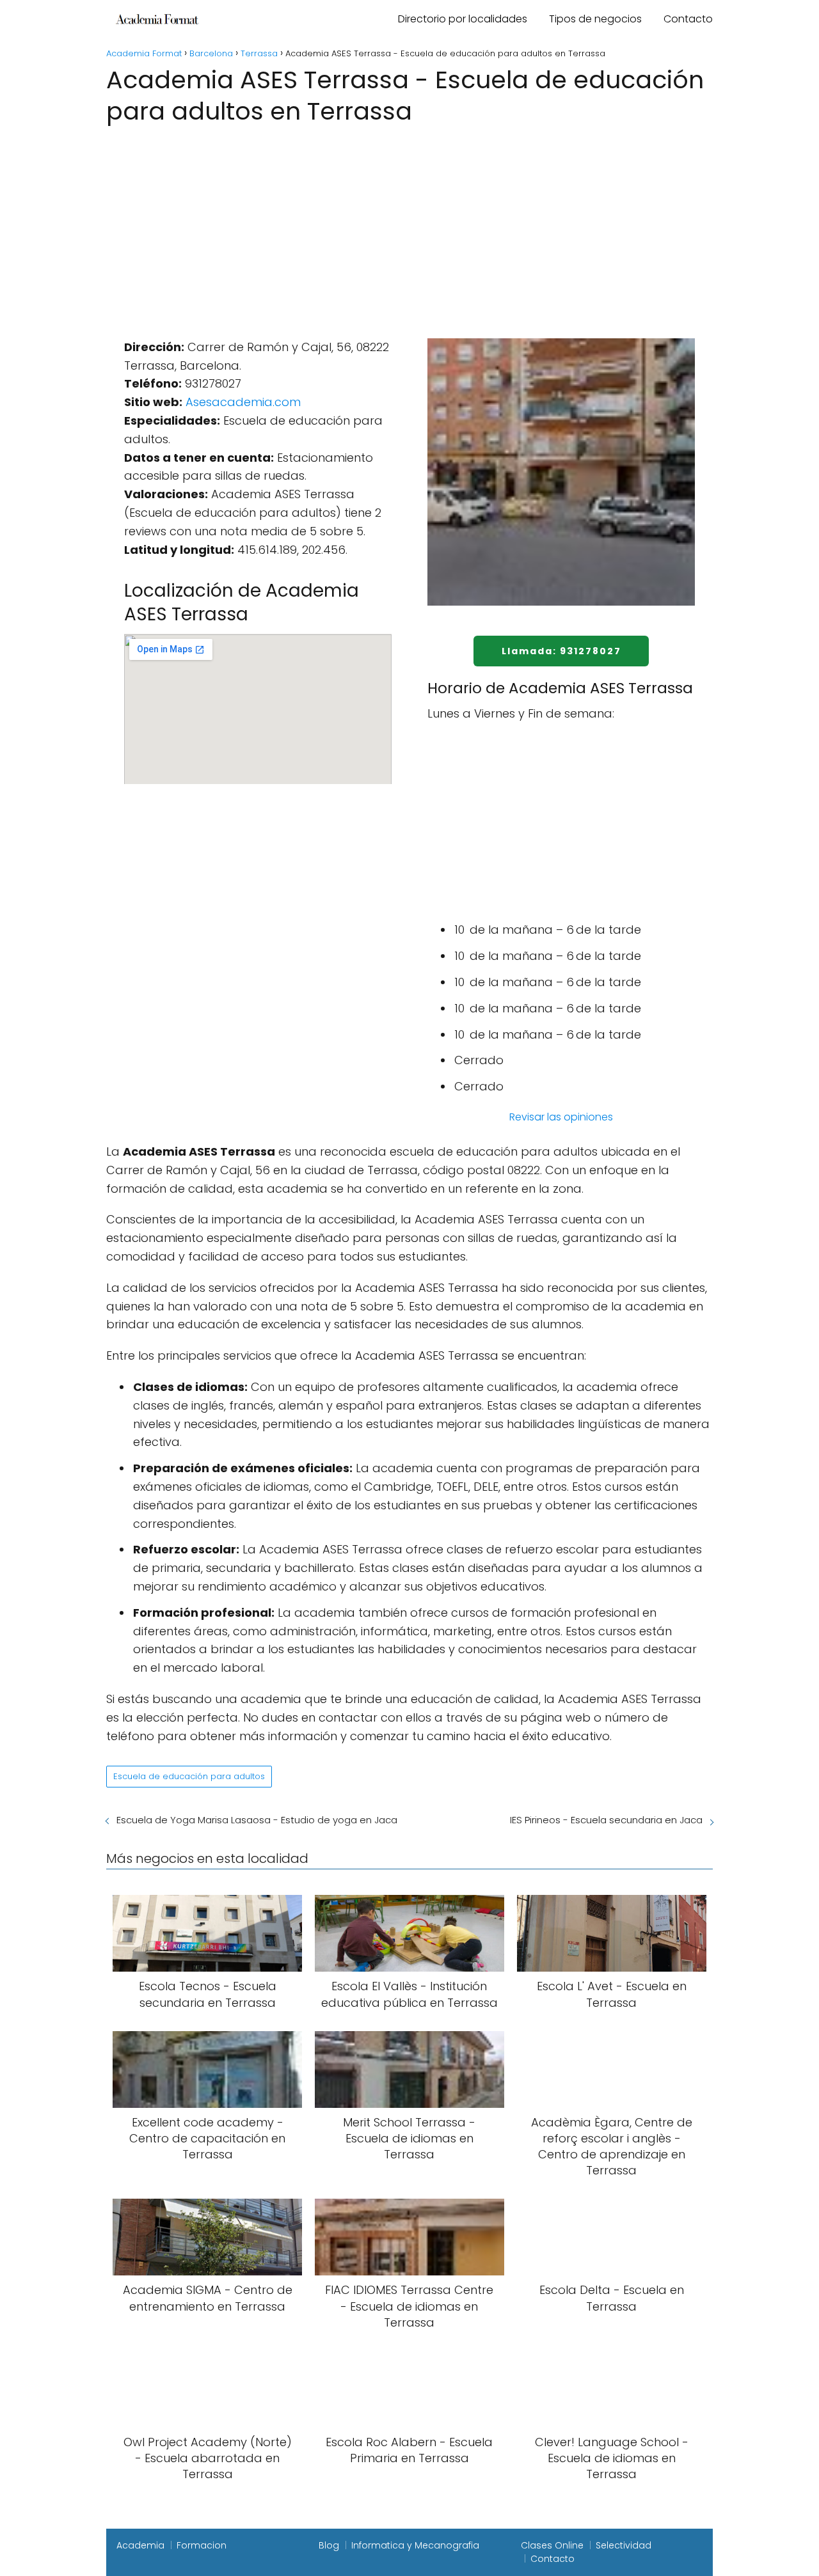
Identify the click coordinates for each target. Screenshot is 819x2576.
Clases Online (552, 2545)
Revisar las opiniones (561, 1117)
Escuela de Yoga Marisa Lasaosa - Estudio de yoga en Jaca (257, 1820)
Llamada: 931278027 (561, 651)
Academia (140, 2545)
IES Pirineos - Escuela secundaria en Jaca (606, 1820)
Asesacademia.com (243, 402)
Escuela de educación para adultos (189, 1776)
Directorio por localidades (463, 19)
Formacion (202, 2545)
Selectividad (624, 2545)
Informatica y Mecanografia (415, 2545)
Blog (329, 2545)
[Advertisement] (409, 224)
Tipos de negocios (595, 19)
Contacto (688, 19)
